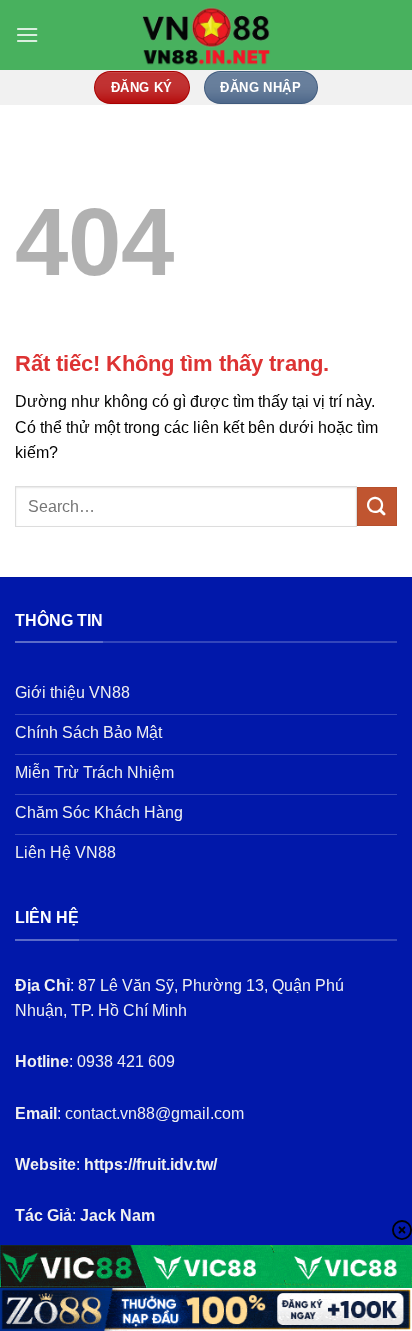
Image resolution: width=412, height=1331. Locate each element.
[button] (27, 34)
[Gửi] (377, 506)
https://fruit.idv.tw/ (150, 1164)
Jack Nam (117, 1215)
